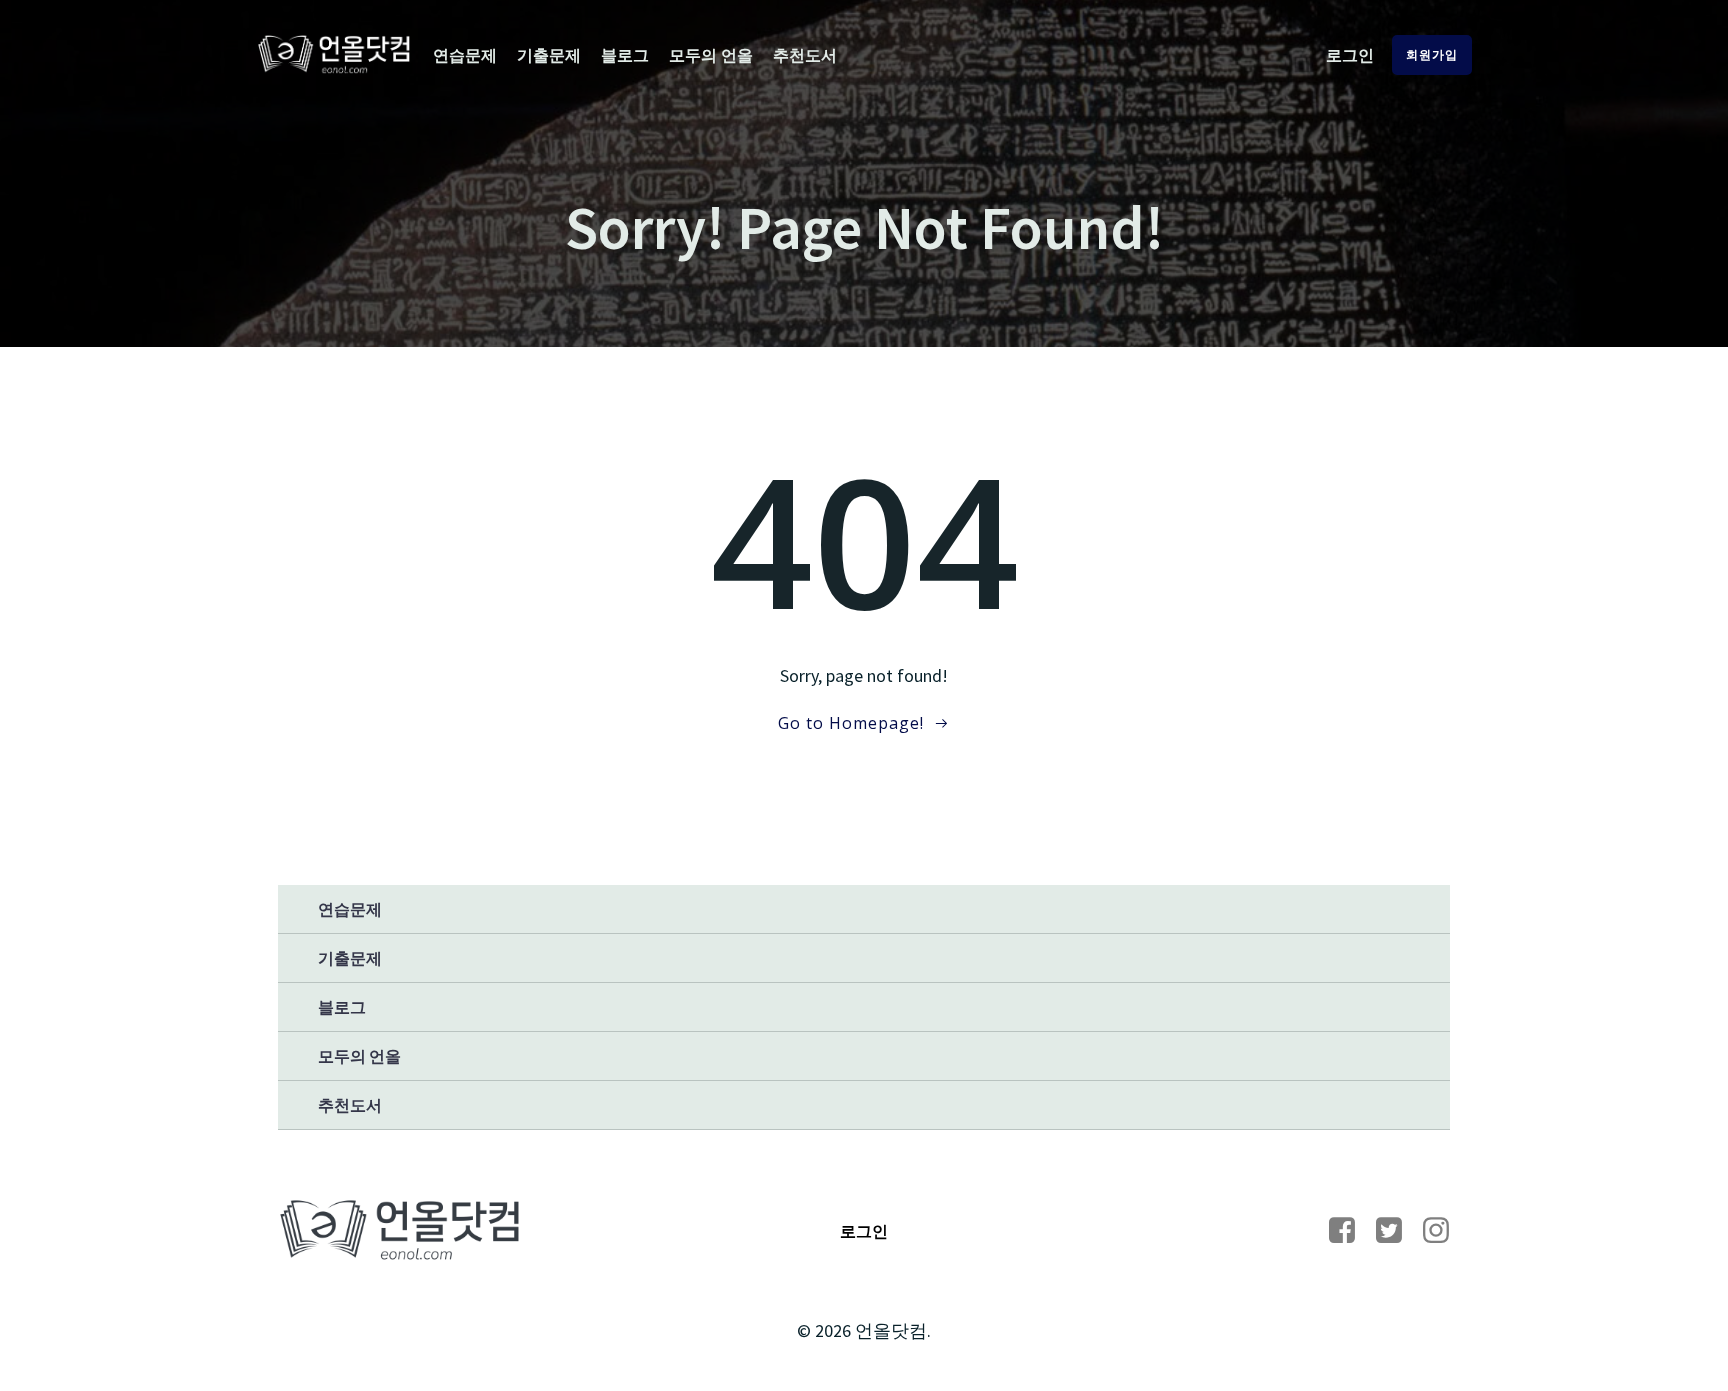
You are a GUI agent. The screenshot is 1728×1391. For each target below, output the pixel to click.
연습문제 (465, 55)
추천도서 (805, 55)
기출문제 (549, 55)
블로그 (625, 55)
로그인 (1350, 55)
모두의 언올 (711, 55)
